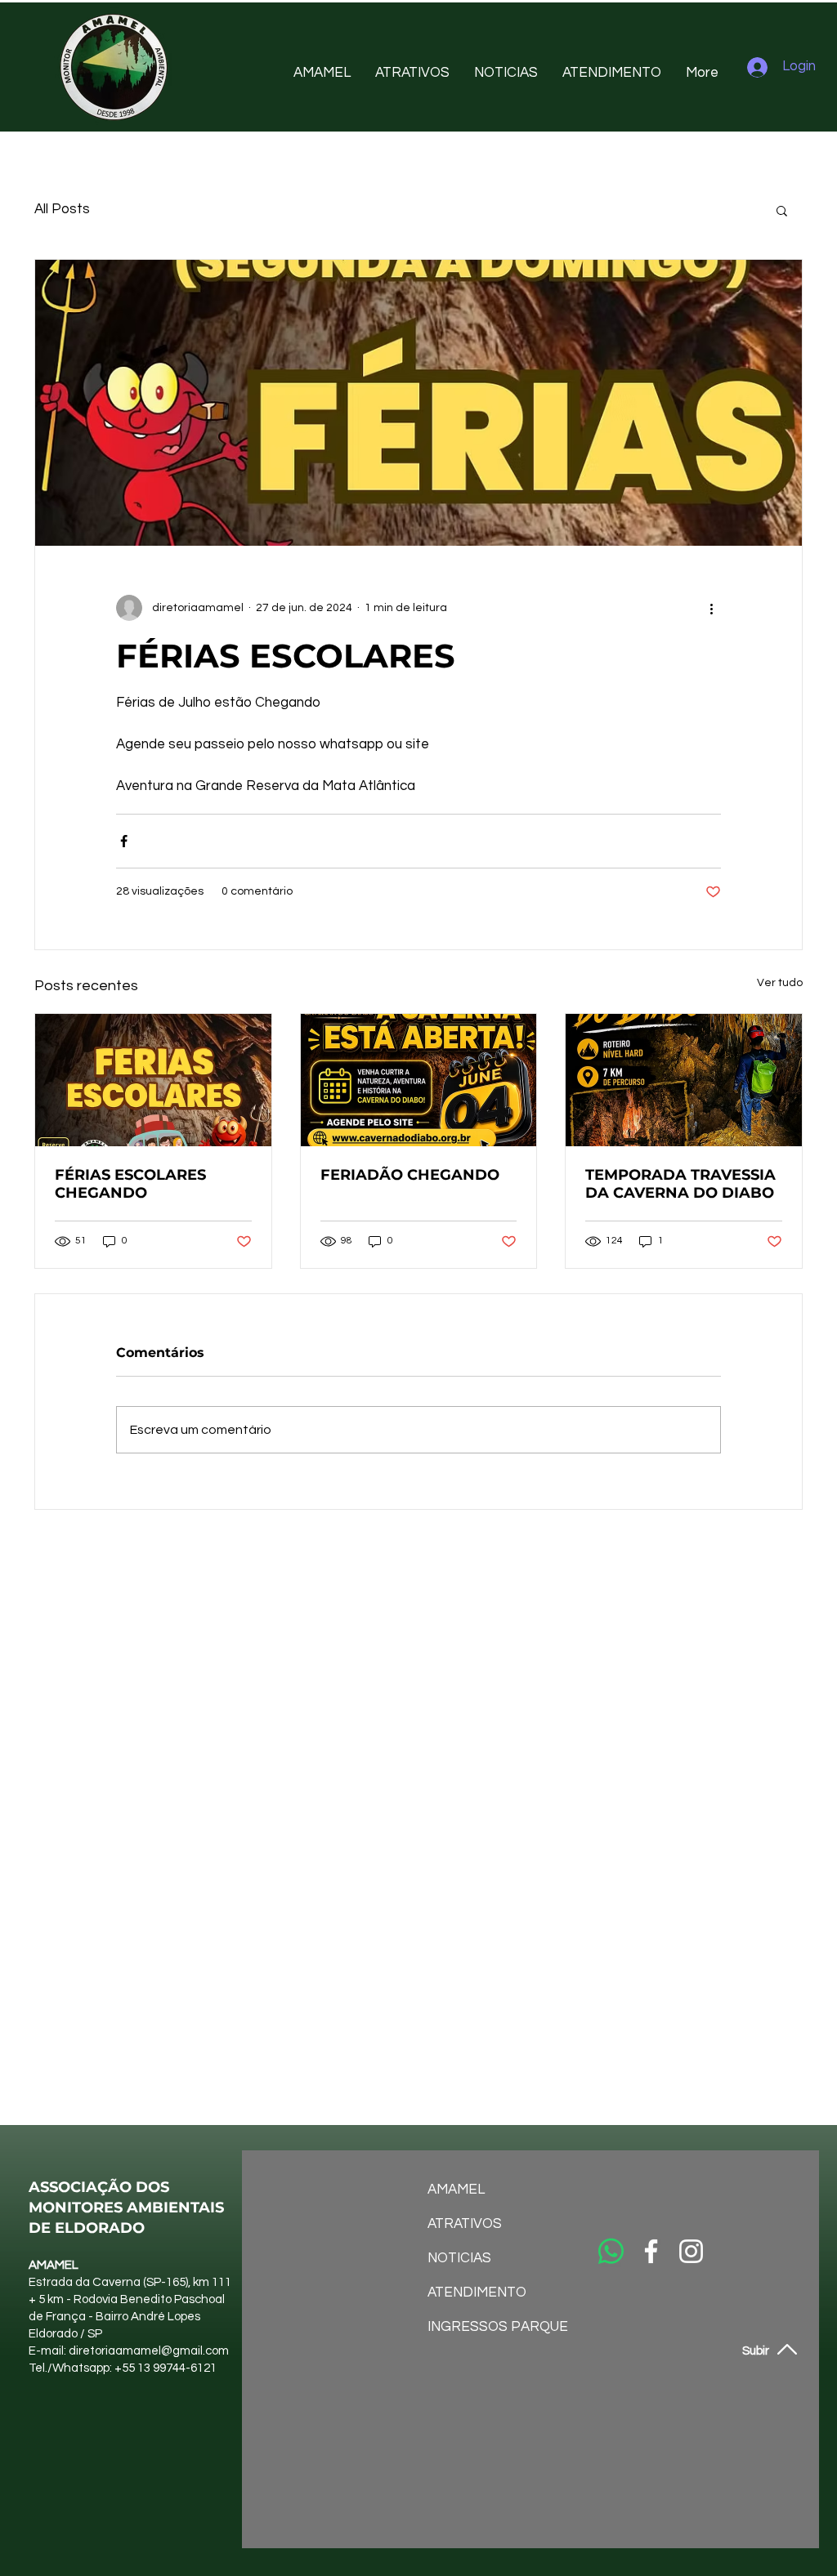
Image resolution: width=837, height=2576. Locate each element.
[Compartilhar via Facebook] (124, 841)
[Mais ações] (711, 608)
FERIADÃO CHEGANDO (410, 1175)
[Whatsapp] (611, 2251)
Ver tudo (780, 983)
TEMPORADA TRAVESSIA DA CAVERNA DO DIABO (680, 1184)
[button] (782, 210)
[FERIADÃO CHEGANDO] (419, 1080)
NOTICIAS (459, 2258)
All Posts (62, 209)
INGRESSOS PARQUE (471, 2327)
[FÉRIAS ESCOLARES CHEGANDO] (153, 1080)
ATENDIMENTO (471, 2293)
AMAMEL (456, 2190)
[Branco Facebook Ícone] (651, 2251)
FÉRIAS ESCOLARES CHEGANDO (130, 1184)
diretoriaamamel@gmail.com (149, 2351)
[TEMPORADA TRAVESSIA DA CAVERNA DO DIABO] (684, 1080)
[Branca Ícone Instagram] (691, 2251)
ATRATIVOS (465, 2224)
